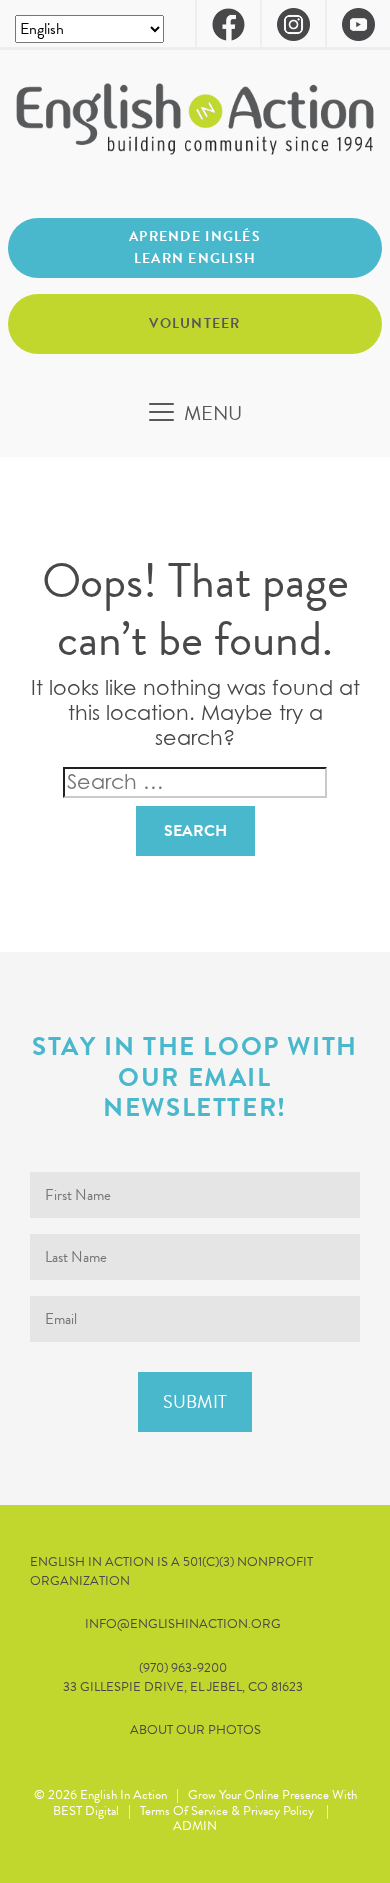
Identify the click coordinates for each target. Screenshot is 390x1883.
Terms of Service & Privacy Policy (227, 1811)
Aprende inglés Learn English (195, 247)
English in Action (123, 1795)
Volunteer (195, 323)
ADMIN (195, 1826)
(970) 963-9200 (183, 1668)
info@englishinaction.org (183, 1624)
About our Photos (195, 1730)
